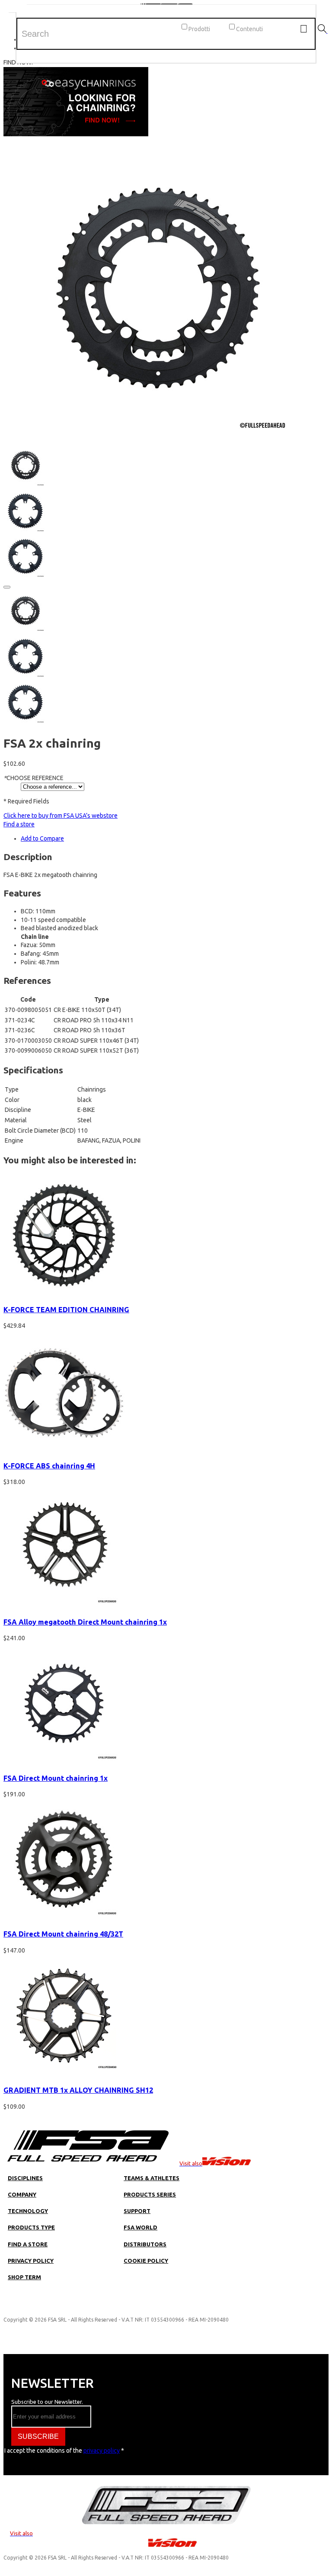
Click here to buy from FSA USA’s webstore (61, 816)
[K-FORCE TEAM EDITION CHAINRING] (64, 1293)
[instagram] (19, 2307)
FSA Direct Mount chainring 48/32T (63, 1934)
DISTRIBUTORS (145, 2244)
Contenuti (249, 29)
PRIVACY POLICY (31, 2261)
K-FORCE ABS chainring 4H (49, 1466)
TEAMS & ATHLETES (152, 2178)
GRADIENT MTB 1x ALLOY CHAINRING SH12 (78, 2090)
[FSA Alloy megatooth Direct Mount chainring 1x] (64, 1606)
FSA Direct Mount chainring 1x (56, 1778)
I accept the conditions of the (68, 2451)
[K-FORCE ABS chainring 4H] (64, 1449)
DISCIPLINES (25, 2178)
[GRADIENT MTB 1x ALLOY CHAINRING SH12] (64, 2074)
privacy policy (102, 2451)
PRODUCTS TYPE (31, 2227)
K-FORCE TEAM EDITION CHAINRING (66, 1310)
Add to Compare (42, 838)
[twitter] (51, 2307)
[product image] (155, 439)
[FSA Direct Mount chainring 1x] (64, 1762)
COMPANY (22, 2194)
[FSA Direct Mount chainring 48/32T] (64, 1918)
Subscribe (38, 2436)
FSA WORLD (140, 2227)
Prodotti (199, 29)
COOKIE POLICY (146, 2261)
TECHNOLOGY (28, 2211)
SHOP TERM (24, 2277)
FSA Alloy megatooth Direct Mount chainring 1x (85, 1622)
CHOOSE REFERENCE (34, 778)
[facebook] (35, 2307)
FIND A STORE (28, 2244)
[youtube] (67, 2307)
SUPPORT (137, 2211)
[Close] (7, 587)
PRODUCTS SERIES (150, 2194)
